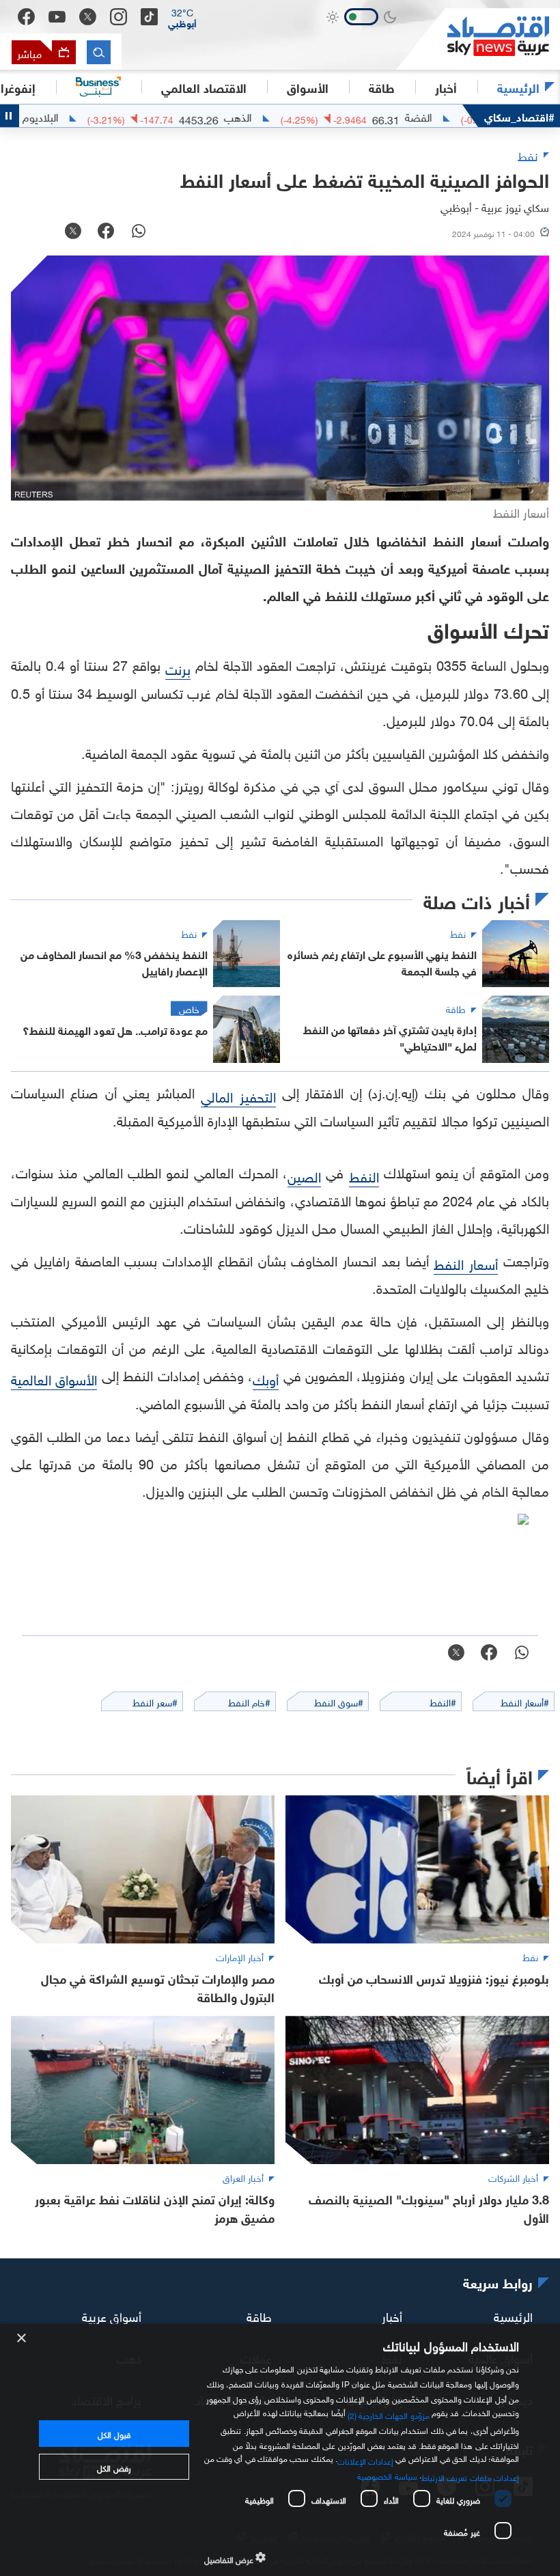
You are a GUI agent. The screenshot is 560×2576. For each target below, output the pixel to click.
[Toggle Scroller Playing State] (10, 116)
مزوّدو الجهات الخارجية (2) (389, 2414)
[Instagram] (118, 17)
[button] (182, 17)
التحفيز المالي (238, 1095)
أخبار (392, 2315)
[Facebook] (26, 17)
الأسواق (308, 87)
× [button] (22, 2339)
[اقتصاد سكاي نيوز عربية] (478, 39)
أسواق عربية (112, 2315)
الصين (304, 1175)
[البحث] (99, 52)
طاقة (259, 2315)
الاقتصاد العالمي (204, 87)
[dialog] (280, 2450)
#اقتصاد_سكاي (519, 116)
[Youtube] (57, 17)
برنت (178, 667)
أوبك (266, 1378)
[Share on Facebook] (106, 232)
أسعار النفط (466, 1262)
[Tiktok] (149, 17)
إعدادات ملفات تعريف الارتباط (470, 2476)
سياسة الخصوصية (387, 2475)
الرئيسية (518, 87)
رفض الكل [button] (114, 2467)
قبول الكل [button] (114, 2433)
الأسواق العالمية (54, 1378)
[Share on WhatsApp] (139, 232)
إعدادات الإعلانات (365, 2460)
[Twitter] (88, 17)
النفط (364, 1175)
